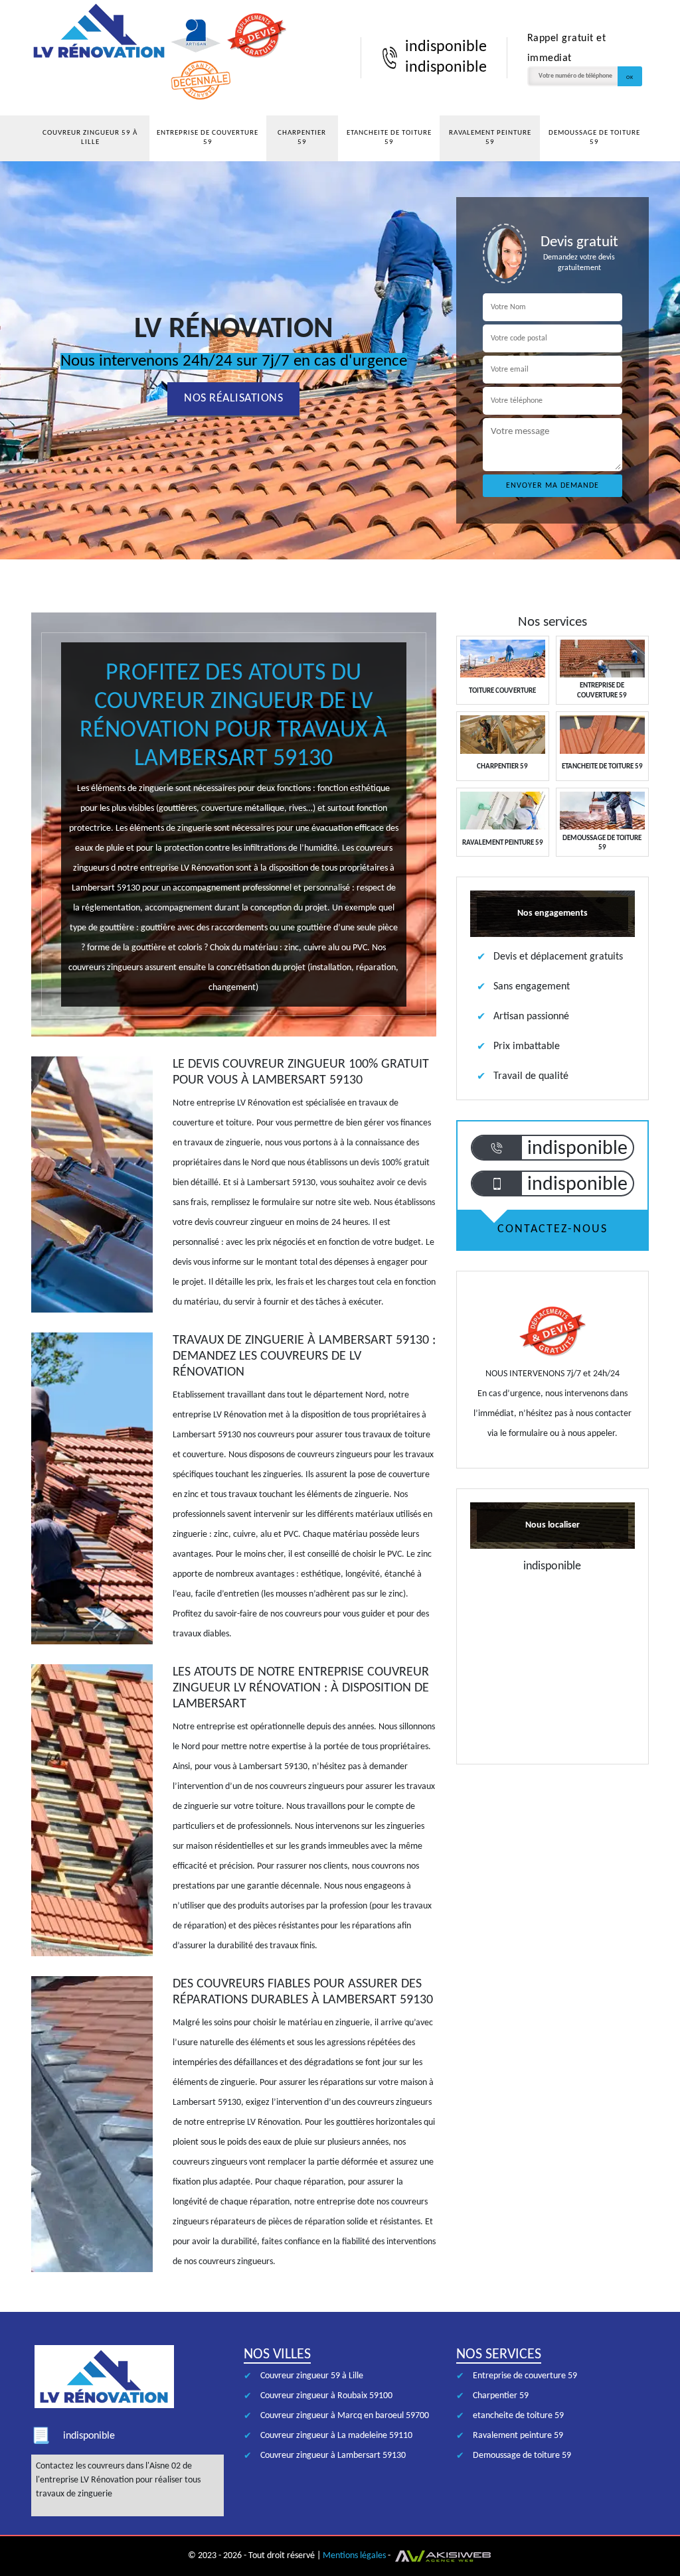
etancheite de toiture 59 (389, 138)
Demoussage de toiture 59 (594, 138)
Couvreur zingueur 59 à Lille (90, 138)
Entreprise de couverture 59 (208, 138)
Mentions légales (354, 2556)
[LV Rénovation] (99, 58)
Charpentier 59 (302, 138)
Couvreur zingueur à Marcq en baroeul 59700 (345, 2416)
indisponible (446, 47)
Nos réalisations (233, 398)
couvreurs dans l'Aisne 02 (134, 2466)
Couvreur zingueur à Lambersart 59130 (333, 2456)
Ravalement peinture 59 (490, 138)
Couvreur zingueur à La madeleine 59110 (336, 2436)
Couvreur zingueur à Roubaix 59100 (326, 2396)
